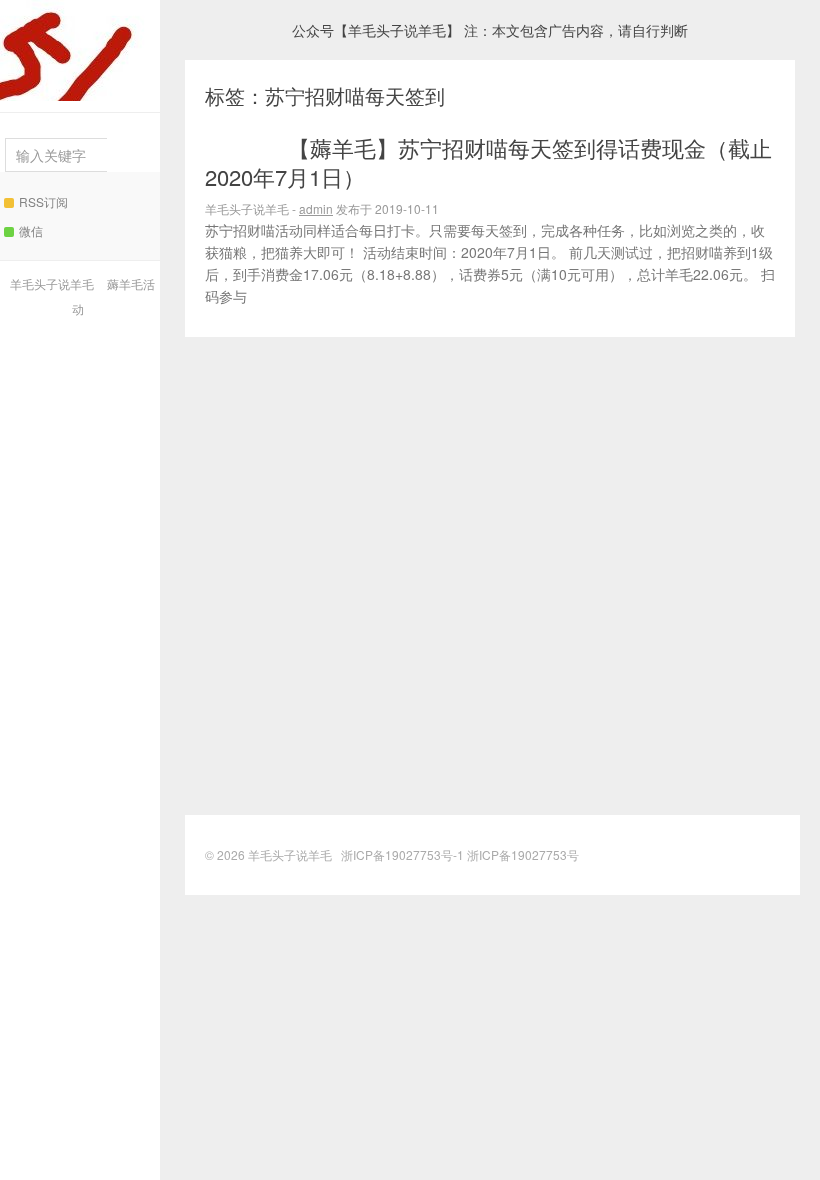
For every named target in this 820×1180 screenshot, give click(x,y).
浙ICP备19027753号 (523, 854)
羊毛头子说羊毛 (80, 50)
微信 (31, 230)
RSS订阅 (43, 201)
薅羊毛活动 (242, 148)
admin (316, 208)
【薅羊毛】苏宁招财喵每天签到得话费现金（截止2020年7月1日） (488, 162)
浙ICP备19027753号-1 (404, 854)
